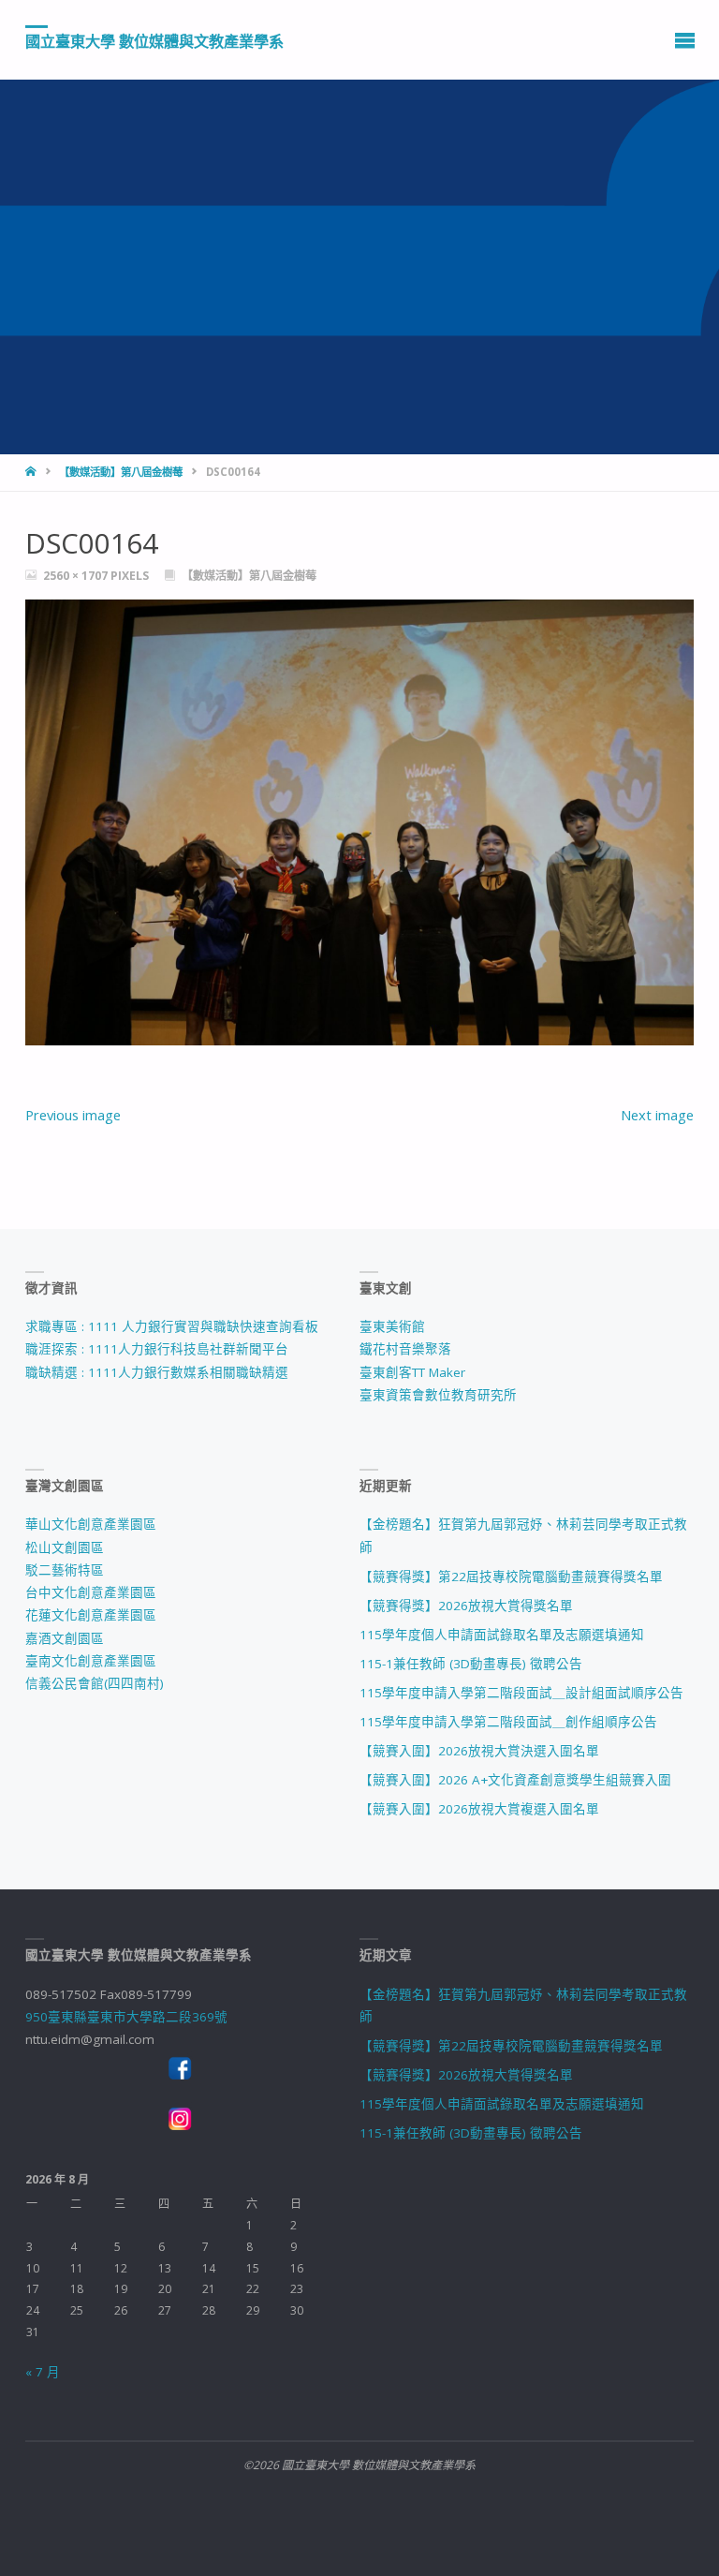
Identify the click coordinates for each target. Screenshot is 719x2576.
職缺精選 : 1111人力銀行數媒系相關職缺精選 (157, 1372)
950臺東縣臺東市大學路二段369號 (126, 2017)
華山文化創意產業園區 (91, 1524)
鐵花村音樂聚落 (405, 1349)
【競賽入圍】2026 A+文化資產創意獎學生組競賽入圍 (515, 1780)
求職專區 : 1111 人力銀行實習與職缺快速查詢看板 (172, 1326)
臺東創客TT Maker (412, 1372)
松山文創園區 (65, 1547)
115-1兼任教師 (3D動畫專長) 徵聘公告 (471, 1664)
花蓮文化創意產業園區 (91, 1615)
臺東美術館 (392, 1326)
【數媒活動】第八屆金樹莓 (121, 472)
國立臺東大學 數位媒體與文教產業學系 (154, 40)
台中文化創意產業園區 (91, 1592)
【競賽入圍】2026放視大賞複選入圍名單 (479, 1809)
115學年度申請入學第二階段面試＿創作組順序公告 (508, 1722)
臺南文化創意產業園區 (91, 1661)
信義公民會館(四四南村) (95, 1683)
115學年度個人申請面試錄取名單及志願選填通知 (502, 1635)
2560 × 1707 (77, 576)
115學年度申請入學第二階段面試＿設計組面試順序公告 (521, 1693)
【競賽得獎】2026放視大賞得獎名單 (466, 1606)
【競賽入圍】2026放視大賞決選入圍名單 (479, 1751)
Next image (657, 1115)
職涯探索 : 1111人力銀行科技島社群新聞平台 (157, 1349)
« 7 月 (43, 2372)
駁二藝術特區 (65, 1570)
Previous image (73, 1115)
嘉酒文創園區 (65, 1638)
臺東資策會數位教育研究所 (438, 1395)
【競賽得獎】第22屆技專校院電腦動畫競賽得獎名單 (511, 1577)
